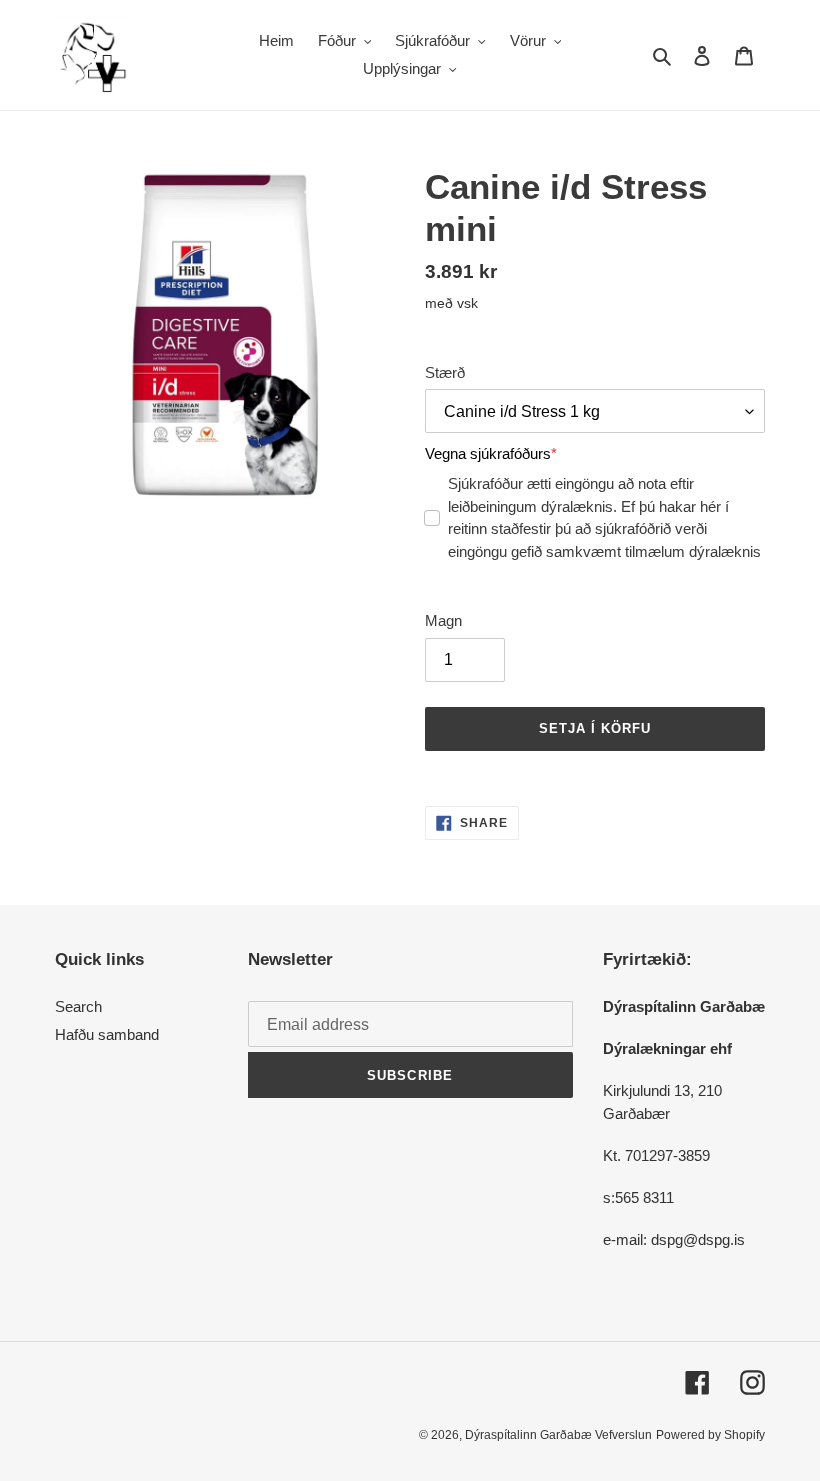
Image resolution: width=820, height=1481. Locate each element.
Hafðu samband (107, 1034)
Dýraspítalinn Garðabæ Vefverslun (558, 1435)
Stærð (445, 372)
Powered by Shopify (710, 1435)
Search (78, 1006)
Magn (443, 620)
